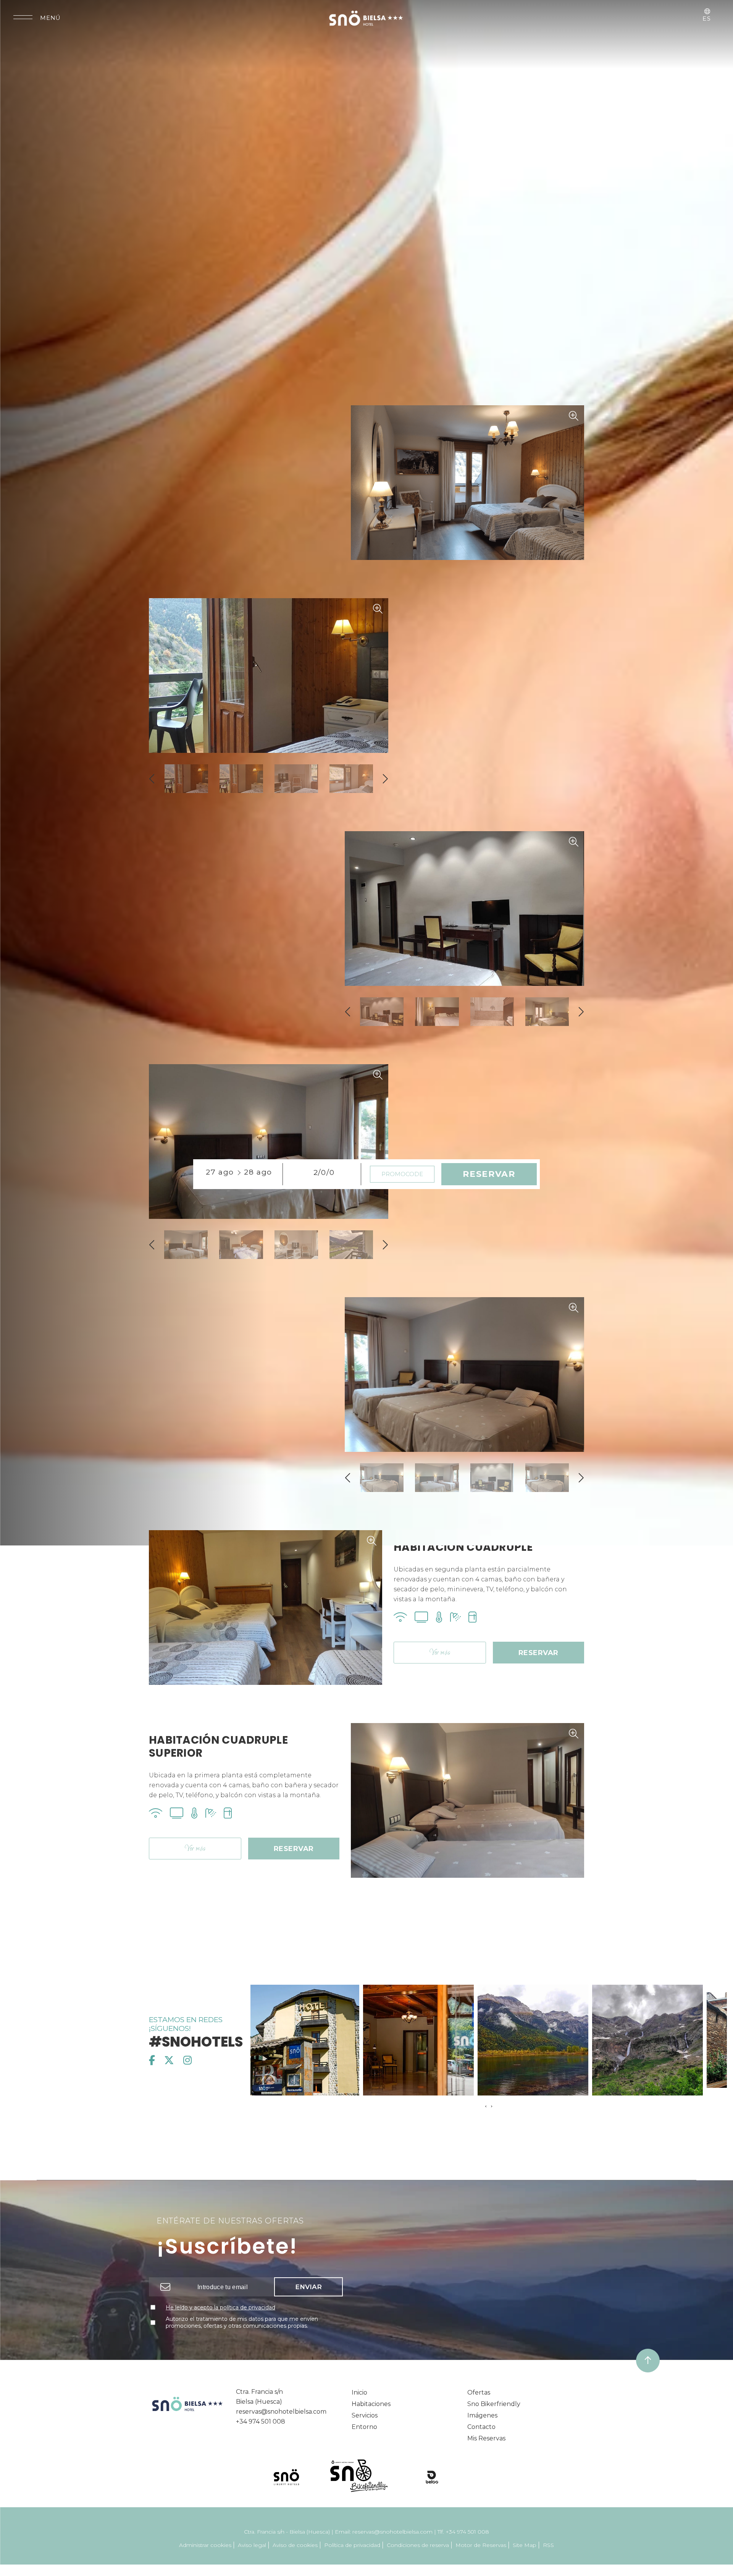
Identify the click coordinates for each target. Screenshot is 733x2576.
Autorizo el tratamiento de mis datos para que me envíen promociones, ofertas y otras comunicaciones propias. (242, 2322)
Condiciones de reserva (418, 2545)
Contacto (481, 2427)
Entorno (364, 2427)
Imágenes (482, 2415)
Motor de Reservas (481, 2545)
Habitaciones (371, 2404)
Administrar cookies (205, 2545)
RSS (548, 2545)
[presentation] (153, 779)
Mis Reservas (486, 2438)
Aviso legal (252, 2545)
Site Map (525, 2545)
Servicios (365, 2415)
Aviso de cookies (295, 2545)
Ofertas (479, 2392)
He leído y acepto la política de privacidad (220, 2307)
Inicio (359, 2392)
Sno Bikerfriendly (494, 2404)
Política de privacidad (352, 2545)
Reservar (538, 1653)
